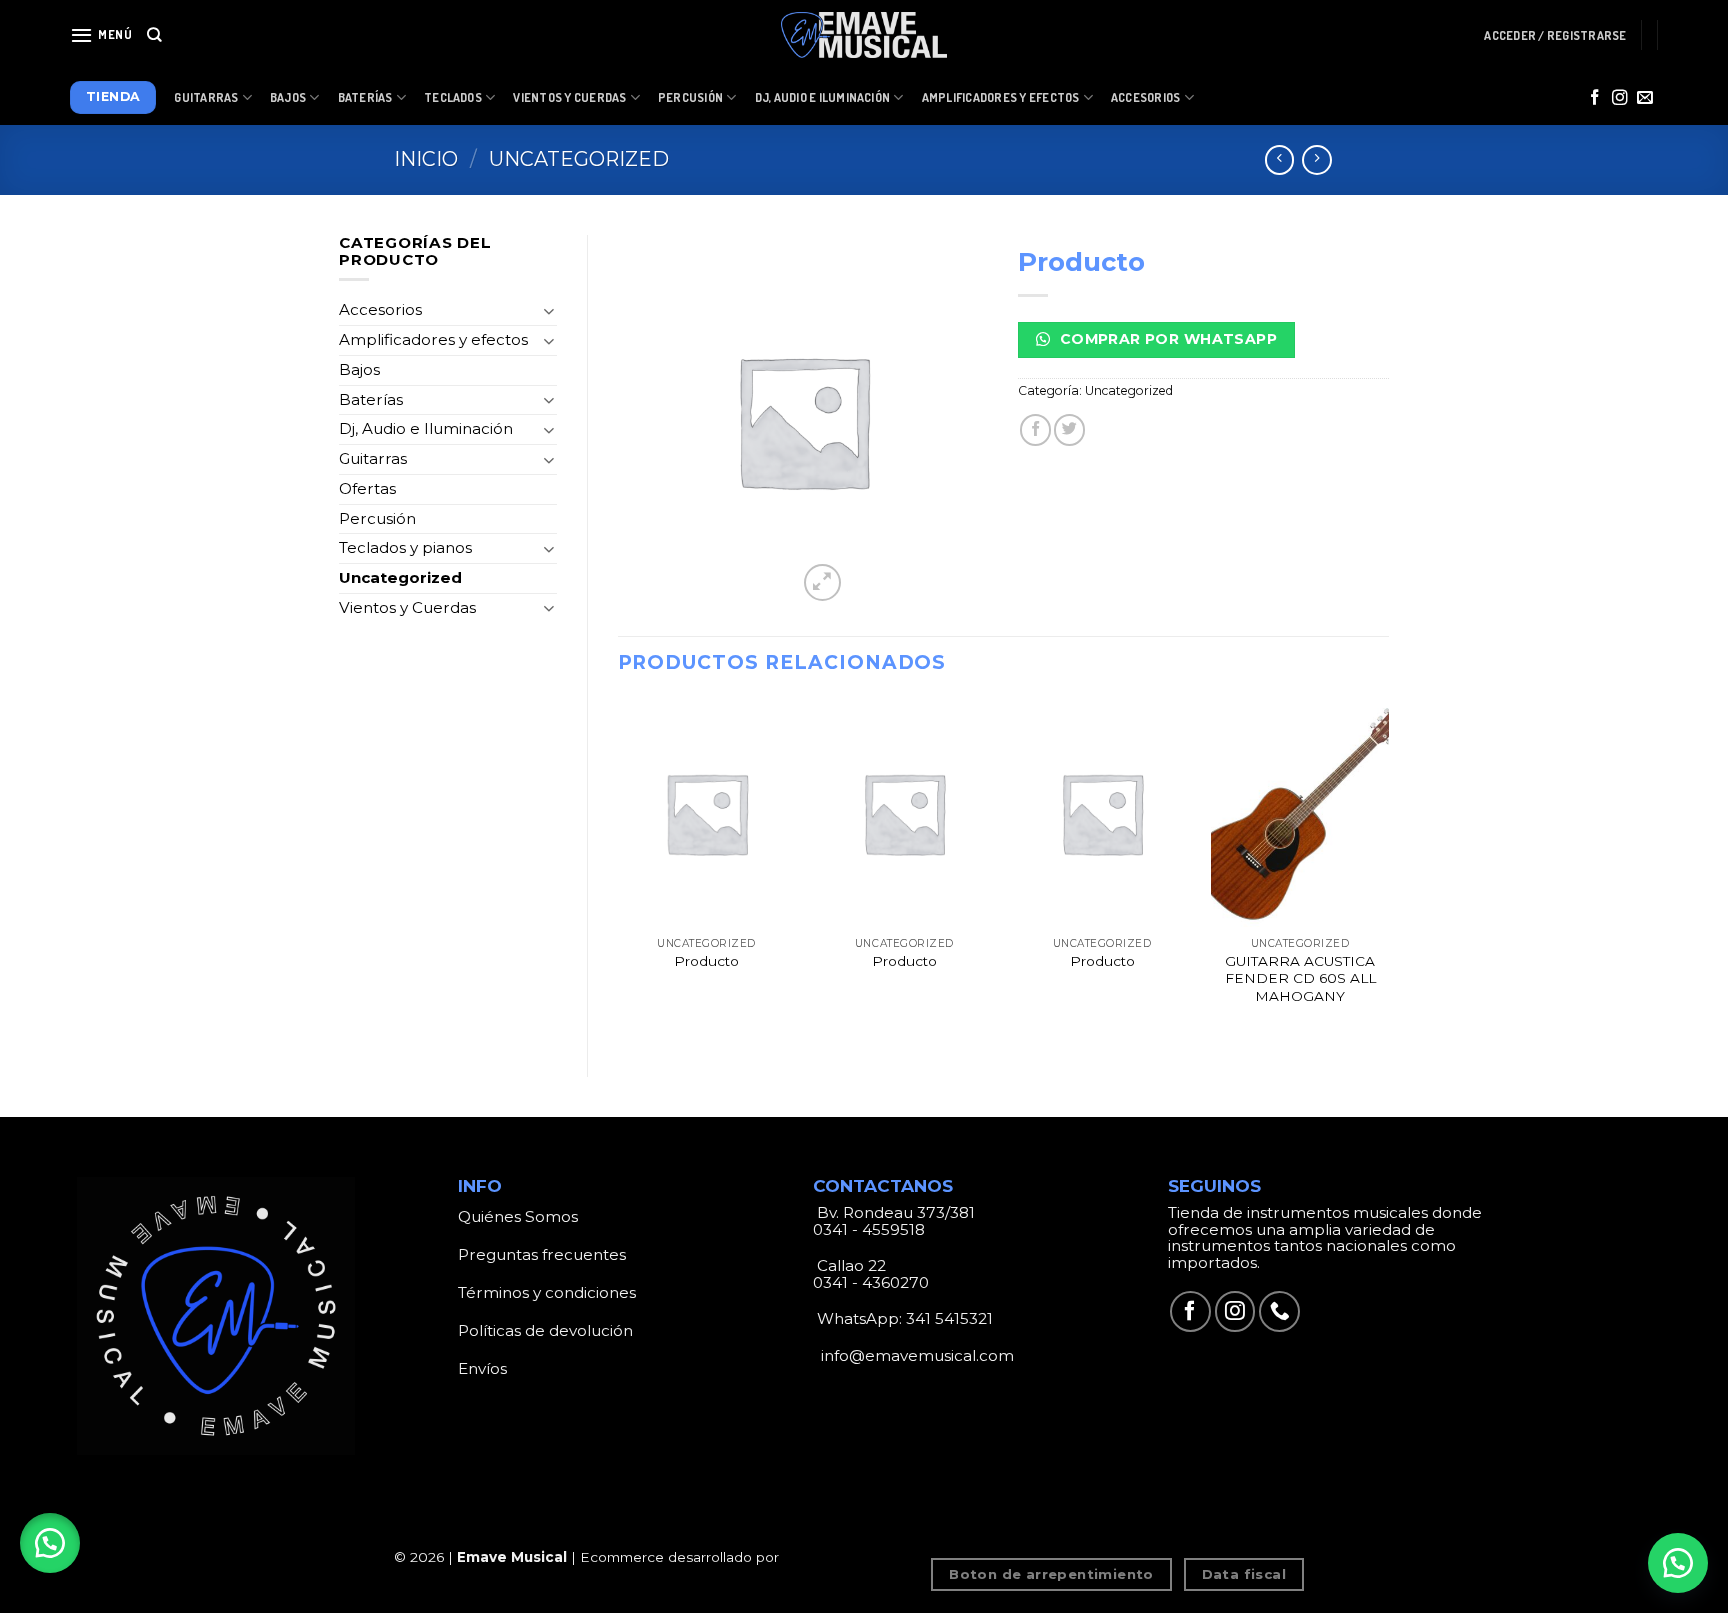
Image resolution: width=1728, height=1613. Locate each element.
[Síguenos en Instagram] (1620, 98)
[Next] (1388, 871)
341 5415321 (949, 1318)
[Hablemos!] (1678, 1563)
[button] (50, 1543)
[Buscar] (154, 35)
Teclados (453, 97)
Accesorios (1145, 97)
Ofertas (367, 488)
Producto (706, 961)
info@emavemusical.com (915, 1355)
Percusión (690, 97)
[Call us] (1279, 1311)
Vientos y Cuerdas (569, 97)
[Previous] (619, 871)
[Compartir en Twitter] (1069, 429)
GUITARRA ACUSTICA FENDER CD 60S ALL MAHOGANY (1300, 979)
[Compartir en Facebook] (1035, 429)
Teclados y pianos (405, 547)
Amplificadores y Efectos (1001, 97)
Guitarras (206, 97)
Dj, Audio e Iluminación (823, 97)
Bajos (288, 97)
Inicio (426, 159)
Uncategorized (579, 159)
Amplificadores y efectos (433, 339)
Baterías (365, 97)
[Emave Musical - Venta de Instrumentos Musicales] (864, 35)
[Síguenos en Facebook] (1595, 98)
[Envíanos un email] (1645, 98)
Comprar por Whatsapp (1166, 339)
